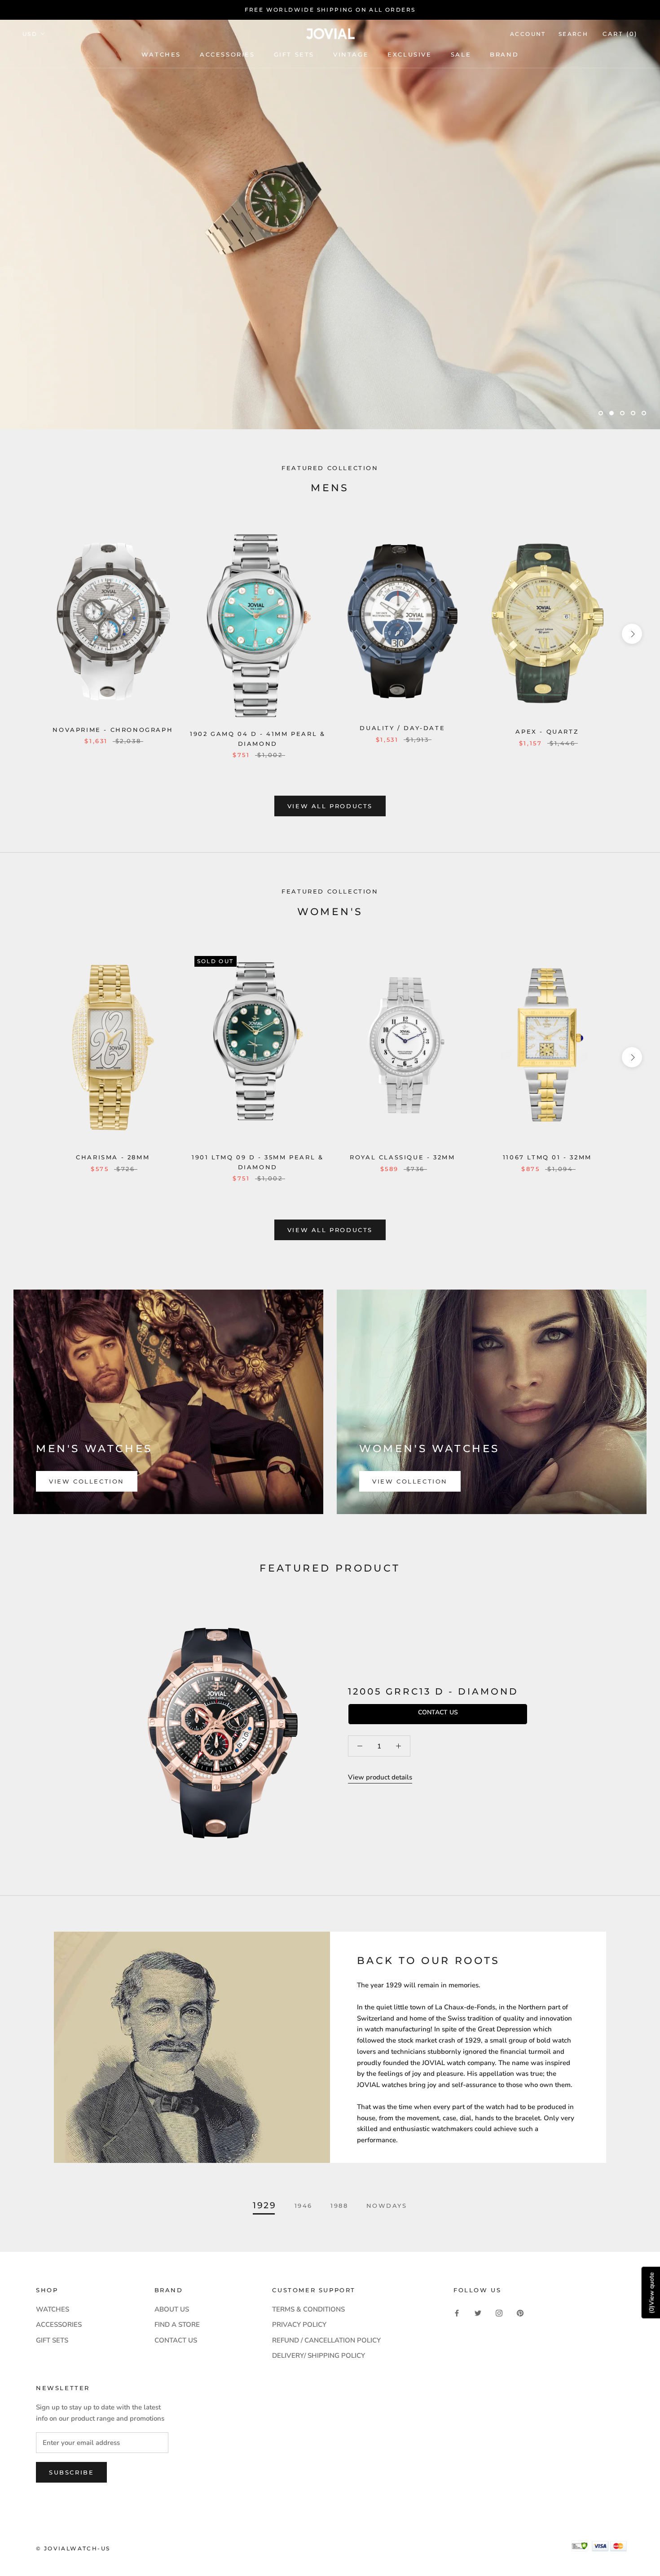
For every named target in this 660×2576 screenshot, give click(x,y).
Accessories (227, 54)
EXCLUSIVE (409, 54)
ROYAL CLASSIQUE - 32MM (402, 1157)
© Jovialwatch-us (73, 2548)
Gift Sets (294, 54)
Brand (504, 54)
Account (528, 34)
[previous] (28, 634)
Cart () (620, 34)
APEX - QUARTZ (547, 731)
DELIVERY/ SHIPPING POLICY (319, 2356)
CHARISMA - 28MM (113, 1157)
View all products (330, 806)
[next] (632, 634)
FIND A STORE (177, 2325)
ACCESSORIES (59, 2325)
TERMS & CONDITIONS (308, 2309)
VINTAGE (351, 54)
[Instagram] (499, 2313)
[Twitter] (478, 2313)
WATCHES (161, 54)
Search (573, 34)
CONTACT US (176, 2340)
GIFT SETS (52, 2340)
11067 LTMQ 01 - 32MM (547, 1157)
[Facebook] (457, 2313)
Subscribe (71, 2472)
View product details (380, 1777)
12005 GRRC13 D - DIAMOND (433, 1691)
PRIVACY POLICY (299, 2325)
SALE (461, 54)
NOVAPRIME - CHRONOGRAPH (113, 730)
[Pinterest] (520, 2313)
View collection (87, 1481)
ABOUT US (172, 2309)
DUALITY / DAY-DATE (402, 728)
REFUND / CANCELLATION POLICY (326, 2340)
